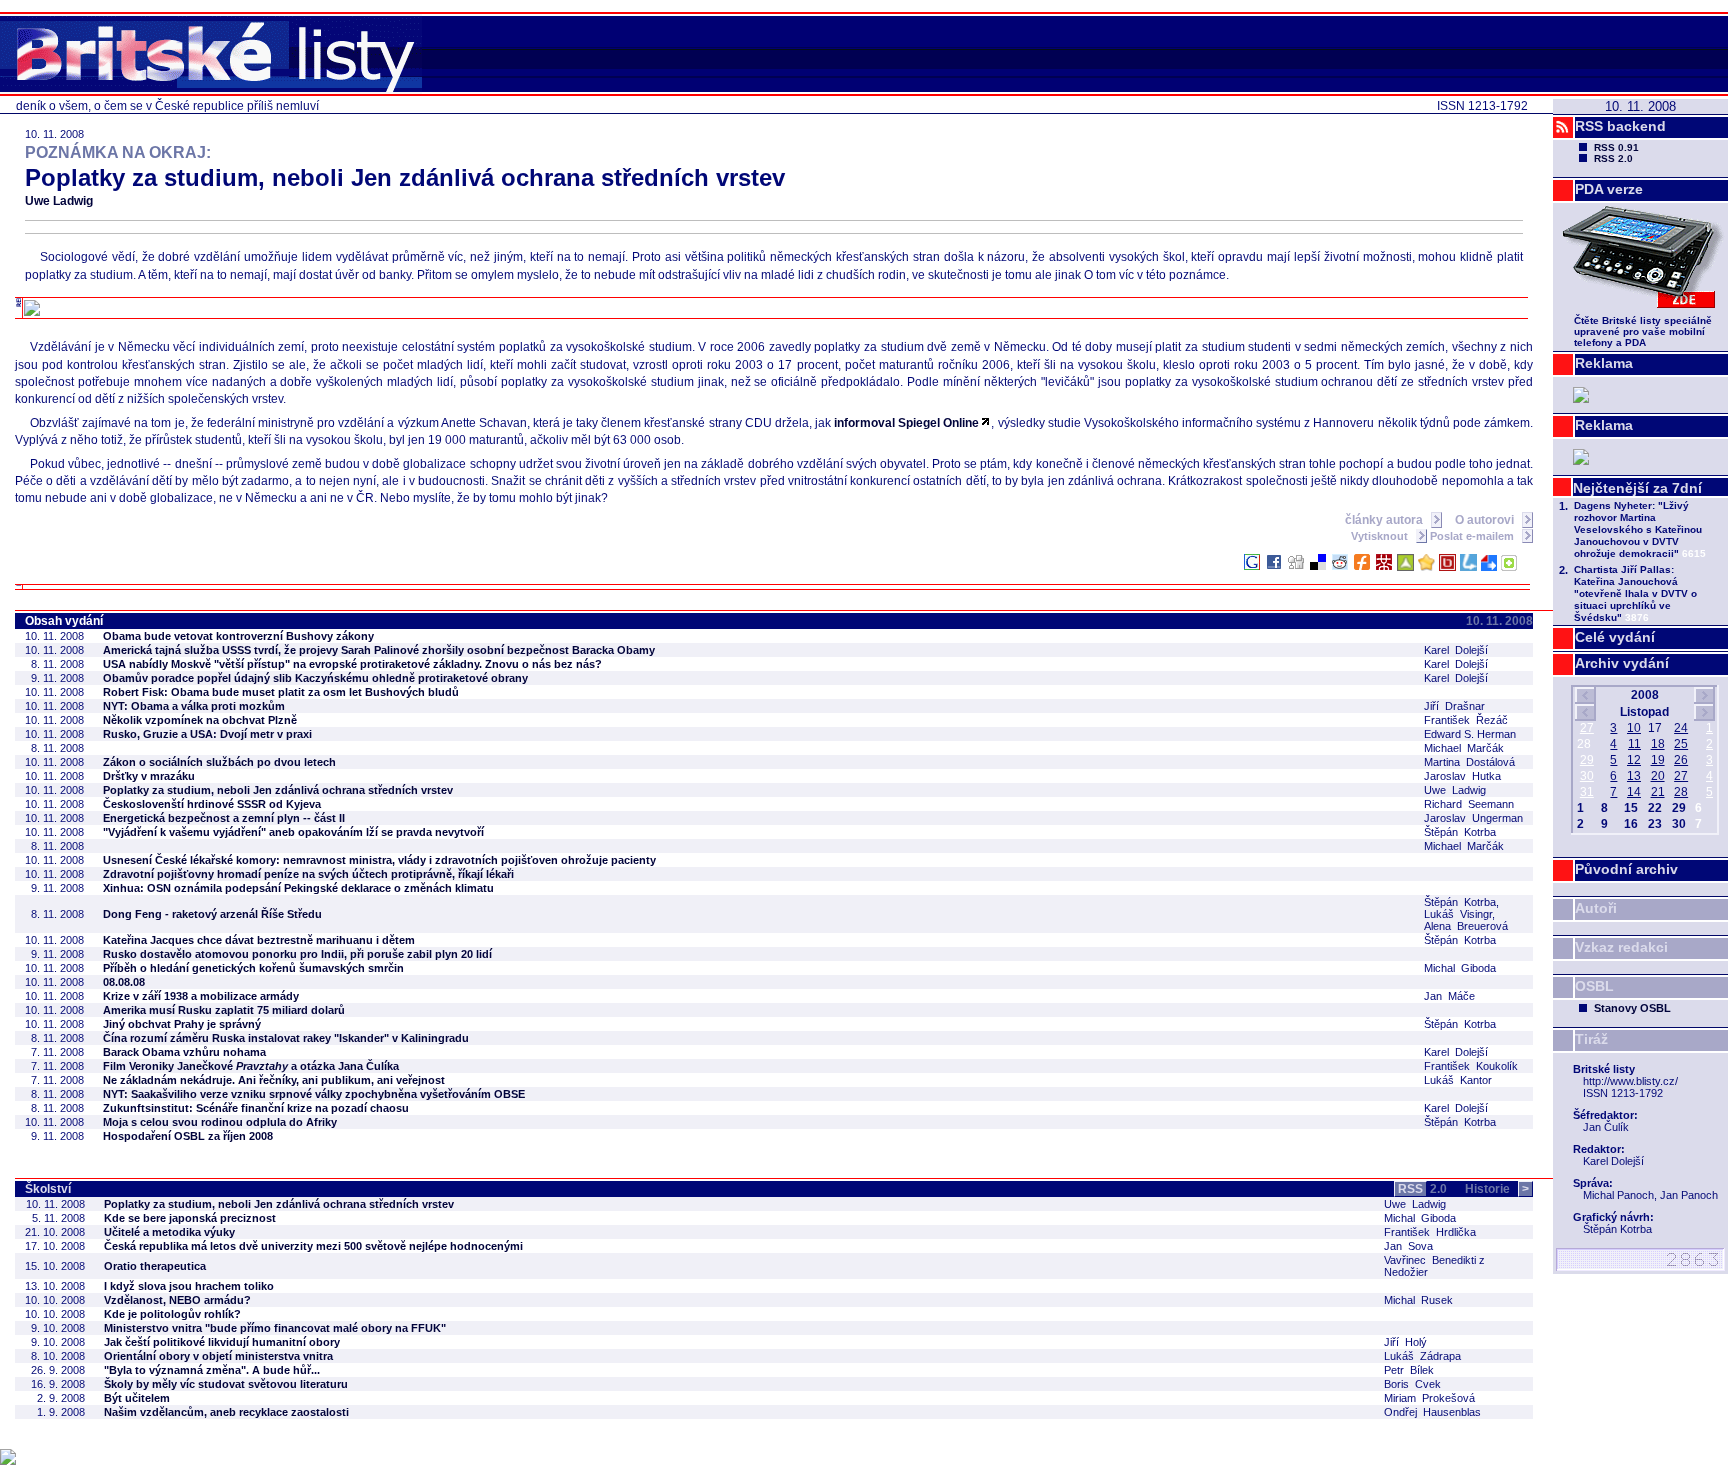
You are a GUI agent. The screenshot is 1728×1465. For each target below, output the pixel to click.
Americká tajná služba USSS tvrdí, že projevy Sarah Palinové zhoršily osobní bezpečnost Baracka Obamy (379, 650)
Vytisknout (1381, 536)
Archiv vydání (1622, 663)
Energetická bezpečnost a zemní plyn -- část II (224, 818)
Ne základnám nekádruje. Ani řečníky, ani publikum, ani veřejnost (274, 1080)
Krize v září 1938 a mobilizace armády (201, 996)
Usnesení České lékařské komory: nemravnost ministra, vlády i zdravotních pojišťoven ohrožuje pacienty (379, 860)
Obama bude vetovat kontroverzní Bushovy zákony (238, 636)
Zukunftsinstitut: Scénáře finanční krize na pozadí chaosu (256, 1108)
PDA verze (1609, 189)
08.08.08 (124, 982)
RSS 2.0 (1613, 158)
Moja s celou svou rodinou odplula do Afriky (220, 1122)
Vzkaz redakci (1621, 947)
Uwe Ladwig (59, 201)
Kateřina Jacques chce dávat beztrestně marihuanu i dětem (259, 940)
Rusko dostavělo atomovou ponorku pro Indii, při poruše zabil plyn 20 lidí (297, 954)
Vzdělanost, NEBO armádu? (177, 1300)
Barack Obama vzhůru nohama (184, 1052)
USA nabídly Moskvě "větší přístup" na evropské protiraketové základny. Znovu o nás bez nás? (352, 664)
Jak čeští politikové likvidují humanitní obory (222, 1342)
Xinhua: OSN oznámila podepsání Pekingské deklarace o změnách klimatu (298, 888)
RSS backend (1620, 126)
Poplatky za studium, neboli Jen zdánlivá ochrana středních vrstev (278, 790)
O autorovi (1486, 520)
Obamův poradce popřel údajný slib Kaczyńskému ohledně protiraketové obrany (315, 678)
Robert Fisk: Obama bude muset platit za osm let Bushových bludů (281, 692)
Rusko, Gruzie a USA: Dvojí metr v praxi (207, 734)
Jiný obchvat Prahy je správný (182, 1024)
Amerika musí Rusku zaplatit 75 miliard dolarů (224, 1010)
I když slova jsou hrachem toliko (189, 1286)
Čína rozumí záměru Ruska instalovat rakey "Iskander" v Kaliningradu (286, 1038)
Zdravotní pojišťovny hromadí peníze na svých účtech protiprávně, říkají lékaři (308, 874)
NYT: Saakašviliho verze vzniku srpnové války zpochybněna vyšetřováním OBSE (314, 1094)
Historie (1497, 1189)
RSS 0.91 (1616, 147)
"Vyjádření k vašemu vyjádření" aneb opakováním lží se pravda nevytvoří (293, 832)
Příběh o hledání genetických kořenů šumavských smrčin (253, 968)
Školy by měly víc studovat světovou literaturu (226, 1384)
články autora (1385, 520)
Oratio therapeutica (155, 1266)
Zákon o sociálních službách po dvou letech (219, 762)
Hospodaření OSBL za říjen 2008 (188, 1136)
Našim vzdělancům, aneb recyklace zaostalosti (226, 1412)
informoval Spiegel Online (906, 423)
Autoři (1596, 908)
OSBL (1594, 986)
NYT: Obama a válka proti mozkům (194, 706)
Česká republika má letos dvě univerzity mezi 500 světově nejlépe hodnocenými (313, 1246)
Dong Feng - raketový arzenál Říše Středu (212, 914)
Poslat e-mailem (1473, 536)
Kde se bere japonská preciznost (190, 1218)
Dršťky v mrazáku (149, 776)
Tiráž (1591, 1039)
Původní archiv (1626, 869)
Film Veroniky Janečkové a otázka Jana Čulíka (251, 1066)
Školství (48, 1189)
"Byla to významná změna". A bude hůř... (212, 1370)
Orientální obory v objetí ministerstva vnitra (218, 1356)
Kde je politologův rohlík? (172, 1314)
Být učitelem (137, 1398)
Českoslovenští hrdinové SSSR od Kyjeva (212, 804)
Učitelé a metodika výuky (169, 1232)
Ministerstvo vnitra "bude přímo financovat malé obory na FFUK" (275, 1328)
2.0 (1422, 1189)
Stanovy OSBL (1632, 1008)
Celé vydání (1615, 637)
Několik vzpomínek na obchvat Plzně (200, 720)
